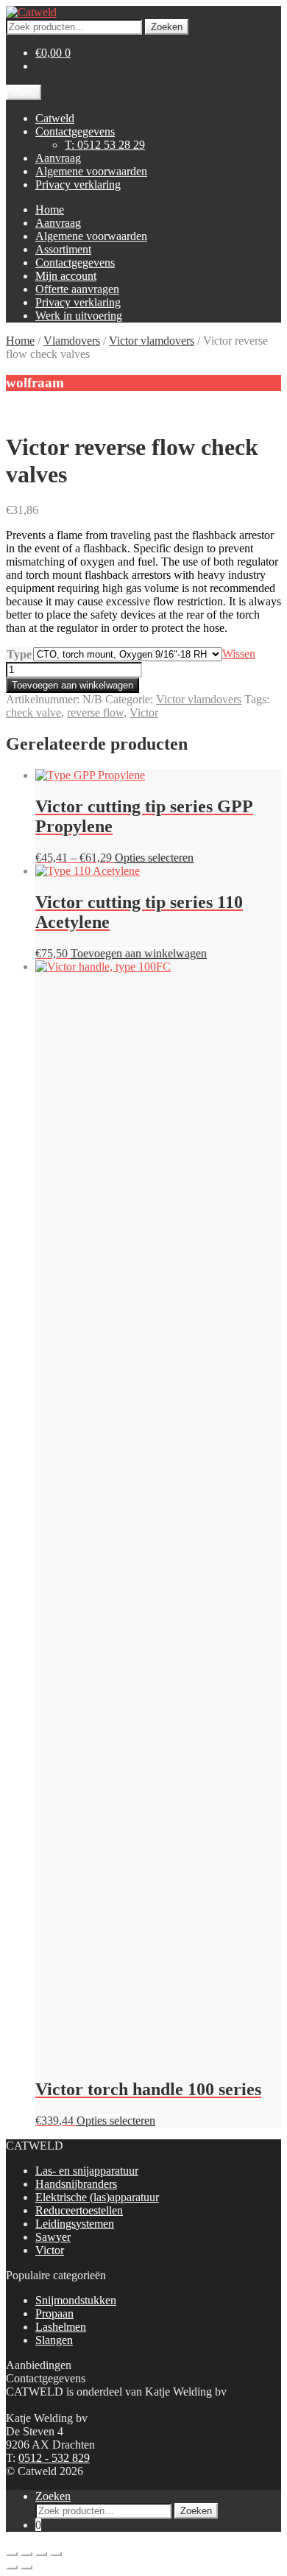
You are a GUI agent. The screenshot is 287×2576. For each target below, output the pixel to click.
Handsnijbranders (76, 2184)
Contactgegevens (75, 131)
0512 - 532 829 (54, 2458)
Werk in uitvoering (79, 316)
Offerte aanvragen (77, 289)
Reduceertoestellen (79, 2210)
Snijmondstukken (76, 2300)
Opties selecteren (154, 858)
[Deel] (41, 2554)
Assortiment (63, 249)
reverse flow (95, 712)
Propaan (54, 2313)
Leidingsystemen (75, 2224)
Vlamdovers (72, 341)
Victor (144, 712)
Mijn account (66, 276)
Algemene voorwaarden (91, 171)
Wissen (239, 654)
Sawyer (53, 2237)
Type (19, 654)
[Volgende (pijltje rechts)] (26, 2567)
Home (50, 210)
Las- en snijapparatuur (87, 2171)
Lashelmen (61, 2327)
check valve (33, 712)
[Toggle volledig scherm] (26, 2554)
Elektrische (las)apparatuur (97, 2197)
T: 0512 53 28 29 (105, 145)
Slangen (54, 2340)
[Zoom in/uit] (12, 2554)
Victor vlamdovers (152, 341)
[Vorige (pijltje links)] (12, 2567)
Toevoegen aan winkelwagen (72, 685)
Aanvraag (58, 158)
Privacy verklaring (78, 184)
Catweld (55, 118)
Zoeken (167, 27)
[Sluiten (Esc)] (56, 2554)
